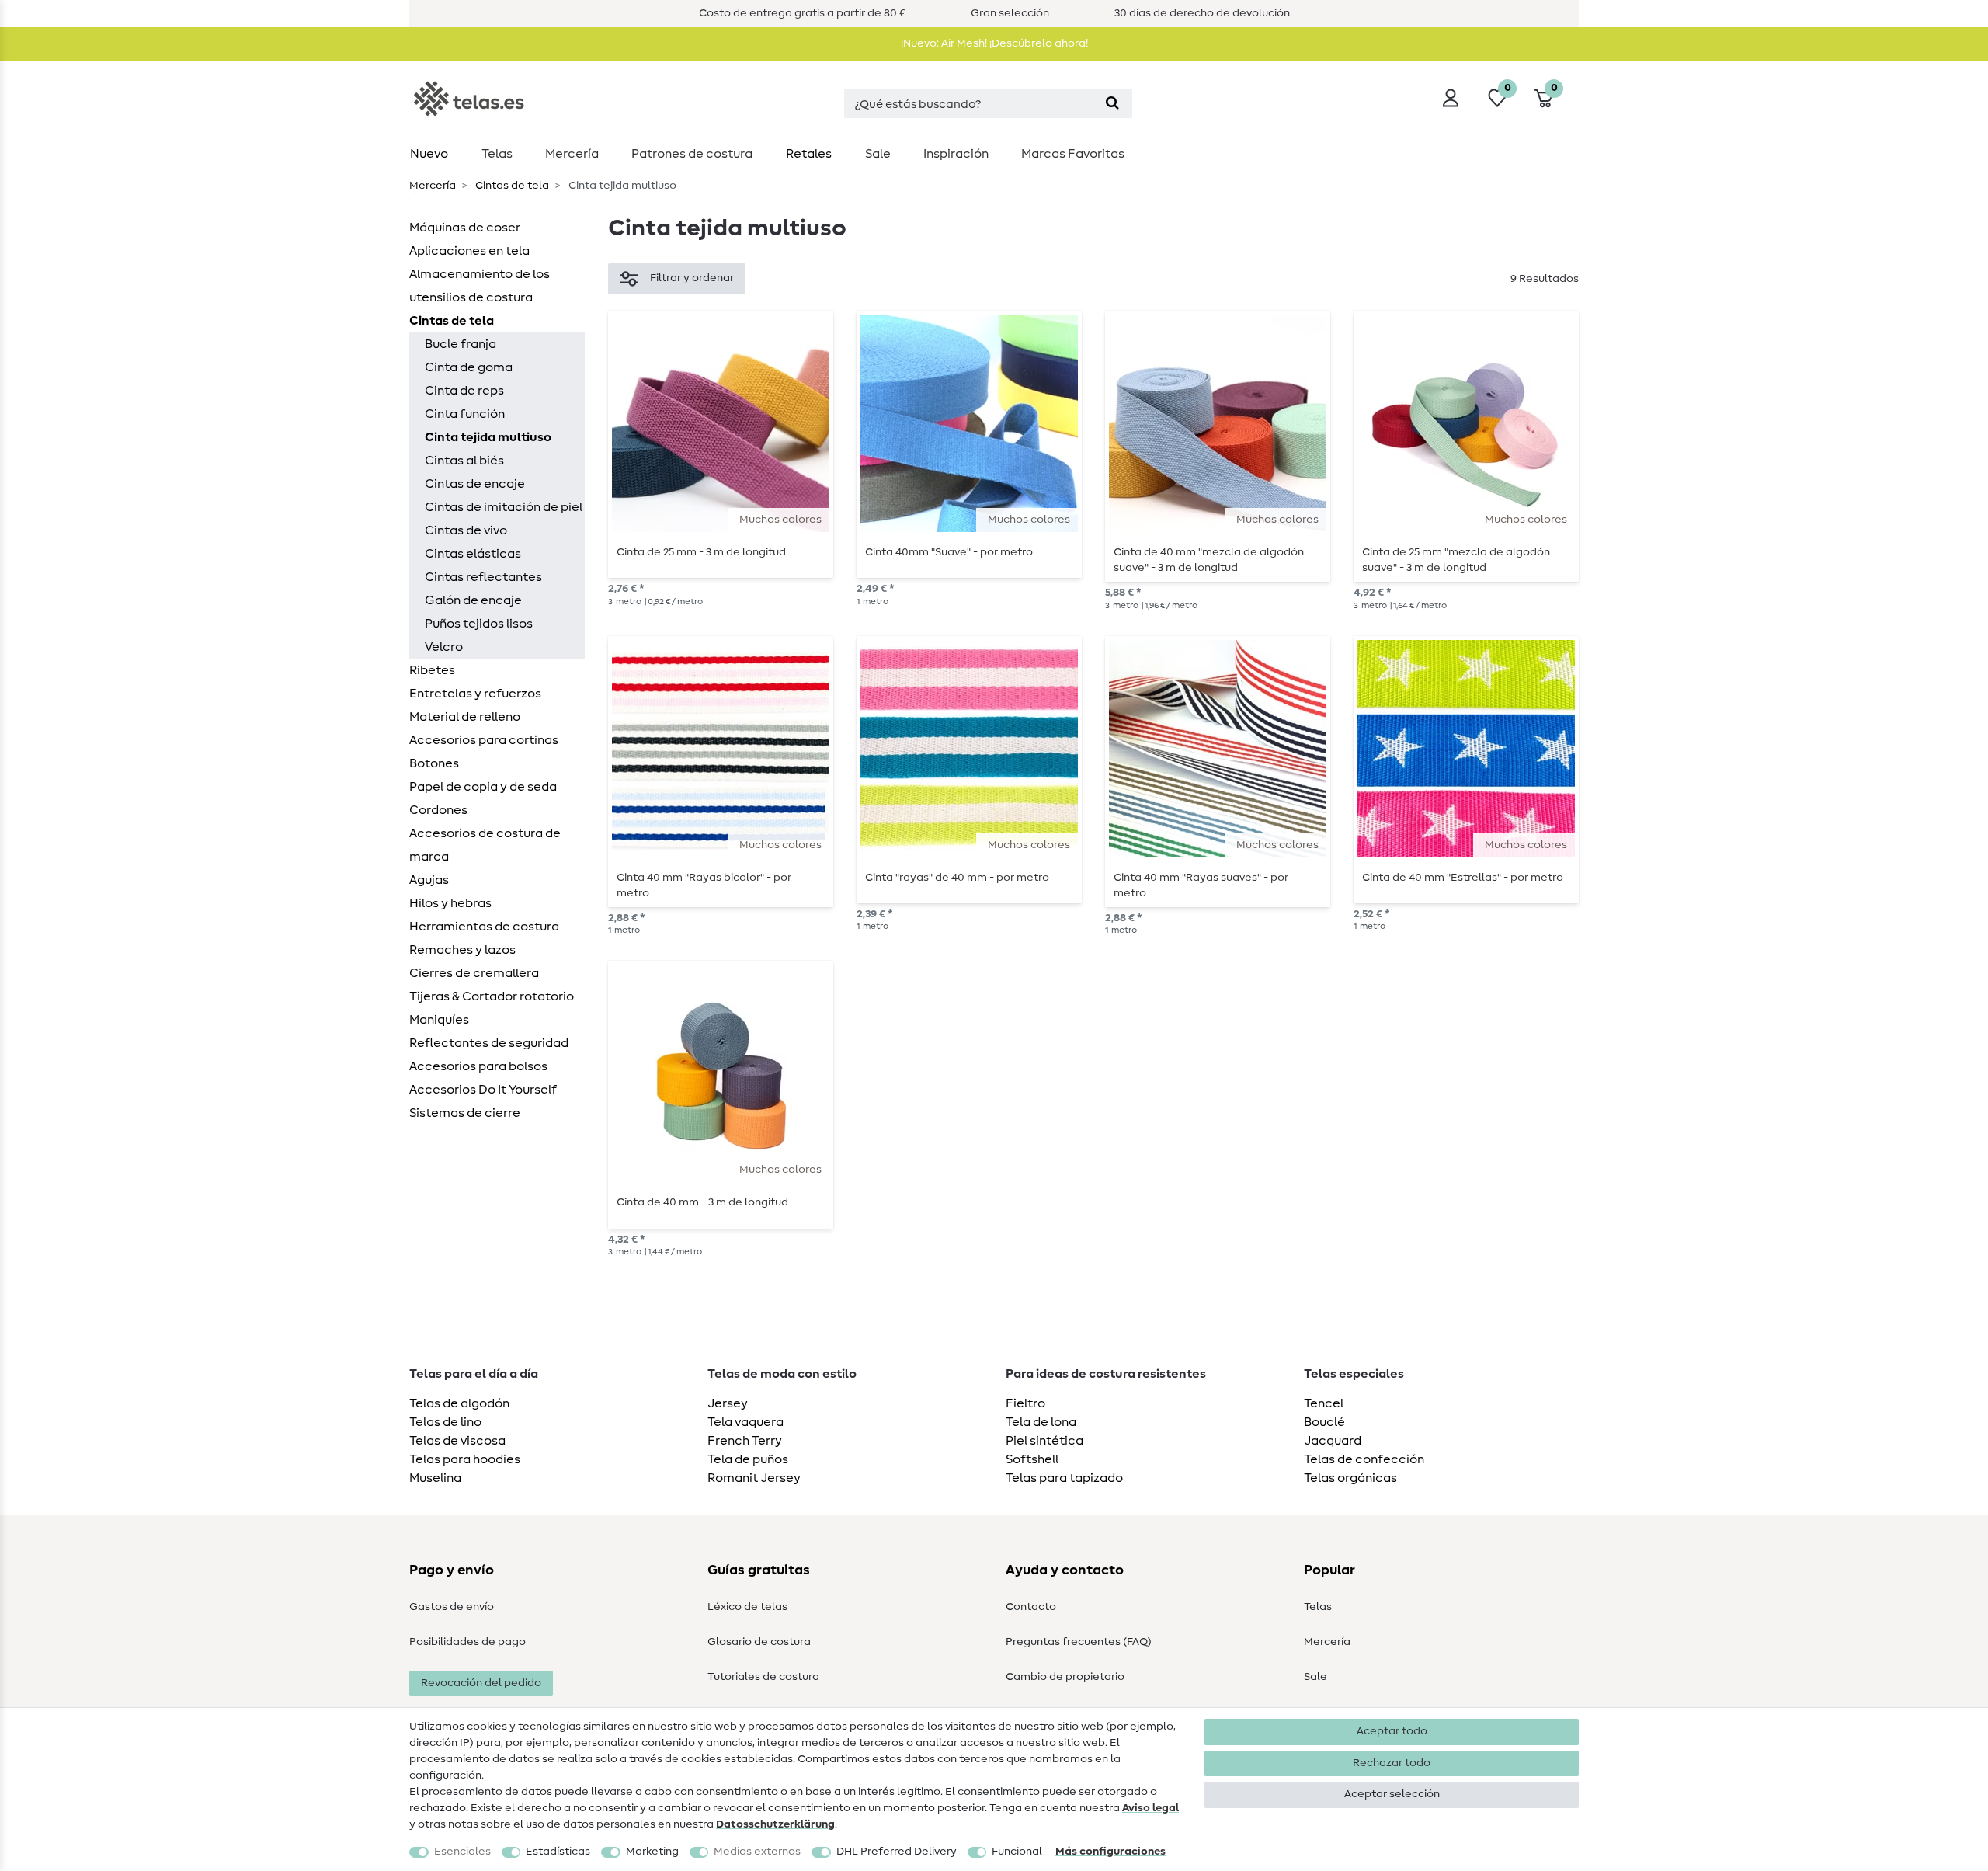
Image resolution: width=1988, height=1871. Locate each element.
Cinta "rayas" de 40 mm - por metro (957, 878)
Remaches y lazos (462, 950)
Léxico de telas (747, 1607)
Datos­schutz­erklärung (775, 1824)
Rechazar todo (1392, 1763)
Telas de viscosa (457, 1441)
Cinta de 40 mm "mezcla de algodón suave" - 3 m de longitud (1209, 560)
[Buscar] (1112, 104)
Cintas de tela (511, 186)
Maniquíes (439, 1020)
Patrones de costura (692, 154)
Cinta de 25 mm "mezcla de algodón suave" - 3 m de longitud (1456, 560)
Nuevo (429, 154)
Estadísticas (558, 1852)
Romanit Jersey (754, 1478)
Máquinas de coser (465, 228)
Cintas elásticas (473, 554)
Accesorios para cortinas (484, 740)
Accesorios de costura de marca (485, 845)
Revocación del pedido (481, 1683)
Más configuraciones (1110, 1852)
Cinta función (465, 414)
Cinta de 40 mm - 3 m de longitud (702, 1202)
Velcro (444, 647)
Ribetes (432, 670)
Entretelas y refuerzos (475, 694)
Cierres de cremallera (474, 973)
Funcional (1017, 1852)
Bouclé (1324, 1422)
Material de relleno (465, 717)
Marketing (652, 1852)
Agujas (429, 880)
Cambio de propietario (1065, 1677)
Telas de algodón (459, 1403)
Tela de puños (748, 1459)
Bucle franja (461, 344)
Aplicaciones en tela (469, 251)
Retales (809, 154)
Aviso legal (1150, 1808)
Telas (497, 154)
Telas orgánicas (1350, 1478)
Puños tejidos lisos (479, 624)
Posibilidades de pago (467, 1642)
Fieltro (1025, 1403)
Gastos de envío (452, 1607)
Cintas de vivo (466, 530)
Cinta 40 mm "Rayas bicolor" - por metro (704, 885)
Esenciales (462, 1852)
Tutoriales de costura (763, 1677)
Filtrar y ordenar (692, 278)
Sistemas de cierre (465, 1113)
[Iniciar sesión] (1451, 98)
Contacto (1031, 1607)
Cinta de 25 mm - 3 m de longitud (701, 552)
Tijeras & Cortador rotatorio (492, 996)
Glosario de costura (759, 1642)
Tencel (1324, 1403)
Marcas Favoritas (1073, 154)
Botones (434, 763)
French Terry (745, 1441)
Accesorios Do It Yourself (483, 1090)
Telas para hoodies (465, 1459)
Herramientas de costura (484, 927)
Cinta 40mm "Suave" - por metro (949, 552)
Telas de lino (445, 1422)
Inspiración (956, 154)
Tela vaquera (745, 1422)
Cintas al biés (464, 461)
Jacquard (1333, 1441)
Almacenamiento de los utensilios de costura (480, 286)
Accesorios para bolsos (478, 1066)
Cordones (438, 810)
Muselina (435, 1478)
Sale (878, 154)
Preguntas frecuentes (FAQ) (1079, 1642)
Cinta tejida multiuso (488, 437)
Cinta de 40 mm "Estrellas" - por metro (1463, 878)
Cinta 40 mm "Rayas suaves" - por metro (1201, 885)
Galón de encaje (473, 600)
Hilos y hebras (450, 903)
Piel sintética (1044, 1441)
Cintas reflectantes (483, 577)
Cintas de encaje (475, 484)
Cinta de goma (469, 367)
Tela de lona (1041, 1422)
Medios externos (757, 1852)
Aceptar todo (1392, 1731)
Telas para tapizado (1064, 1478)
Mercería (572, 154)
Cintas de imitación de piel (504, 507)
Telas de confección (1364, 1459)
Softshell (1032, 1459)
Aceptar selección (1392, 1794)
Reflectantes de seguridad (489, 1043)
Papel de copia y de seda (483, 787)
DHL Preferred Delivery (897, 1852)
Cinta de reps (464, 391)
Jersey (728, 1403)
